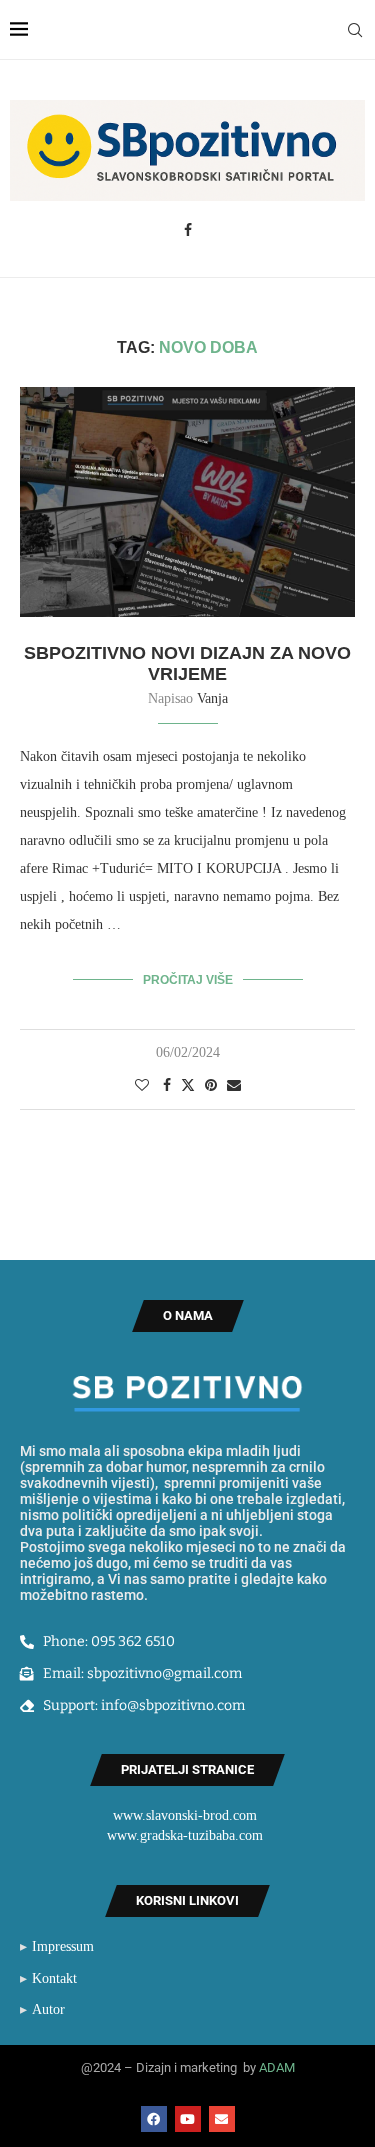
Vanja (212, 698)
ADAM (277, 2067)
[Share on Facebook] (167, 1086)
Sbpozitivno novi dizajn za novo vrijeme (187, 663)
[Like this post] (142, 1086)
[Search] (355, 30)
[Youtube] (188, 2119)
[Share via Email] (234, 1086)
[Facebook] (188, 230)
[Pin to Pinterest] (211, 1086)
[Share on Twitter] (188, 1085)
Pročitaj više (188, 980)
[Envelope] (222, 2119)
